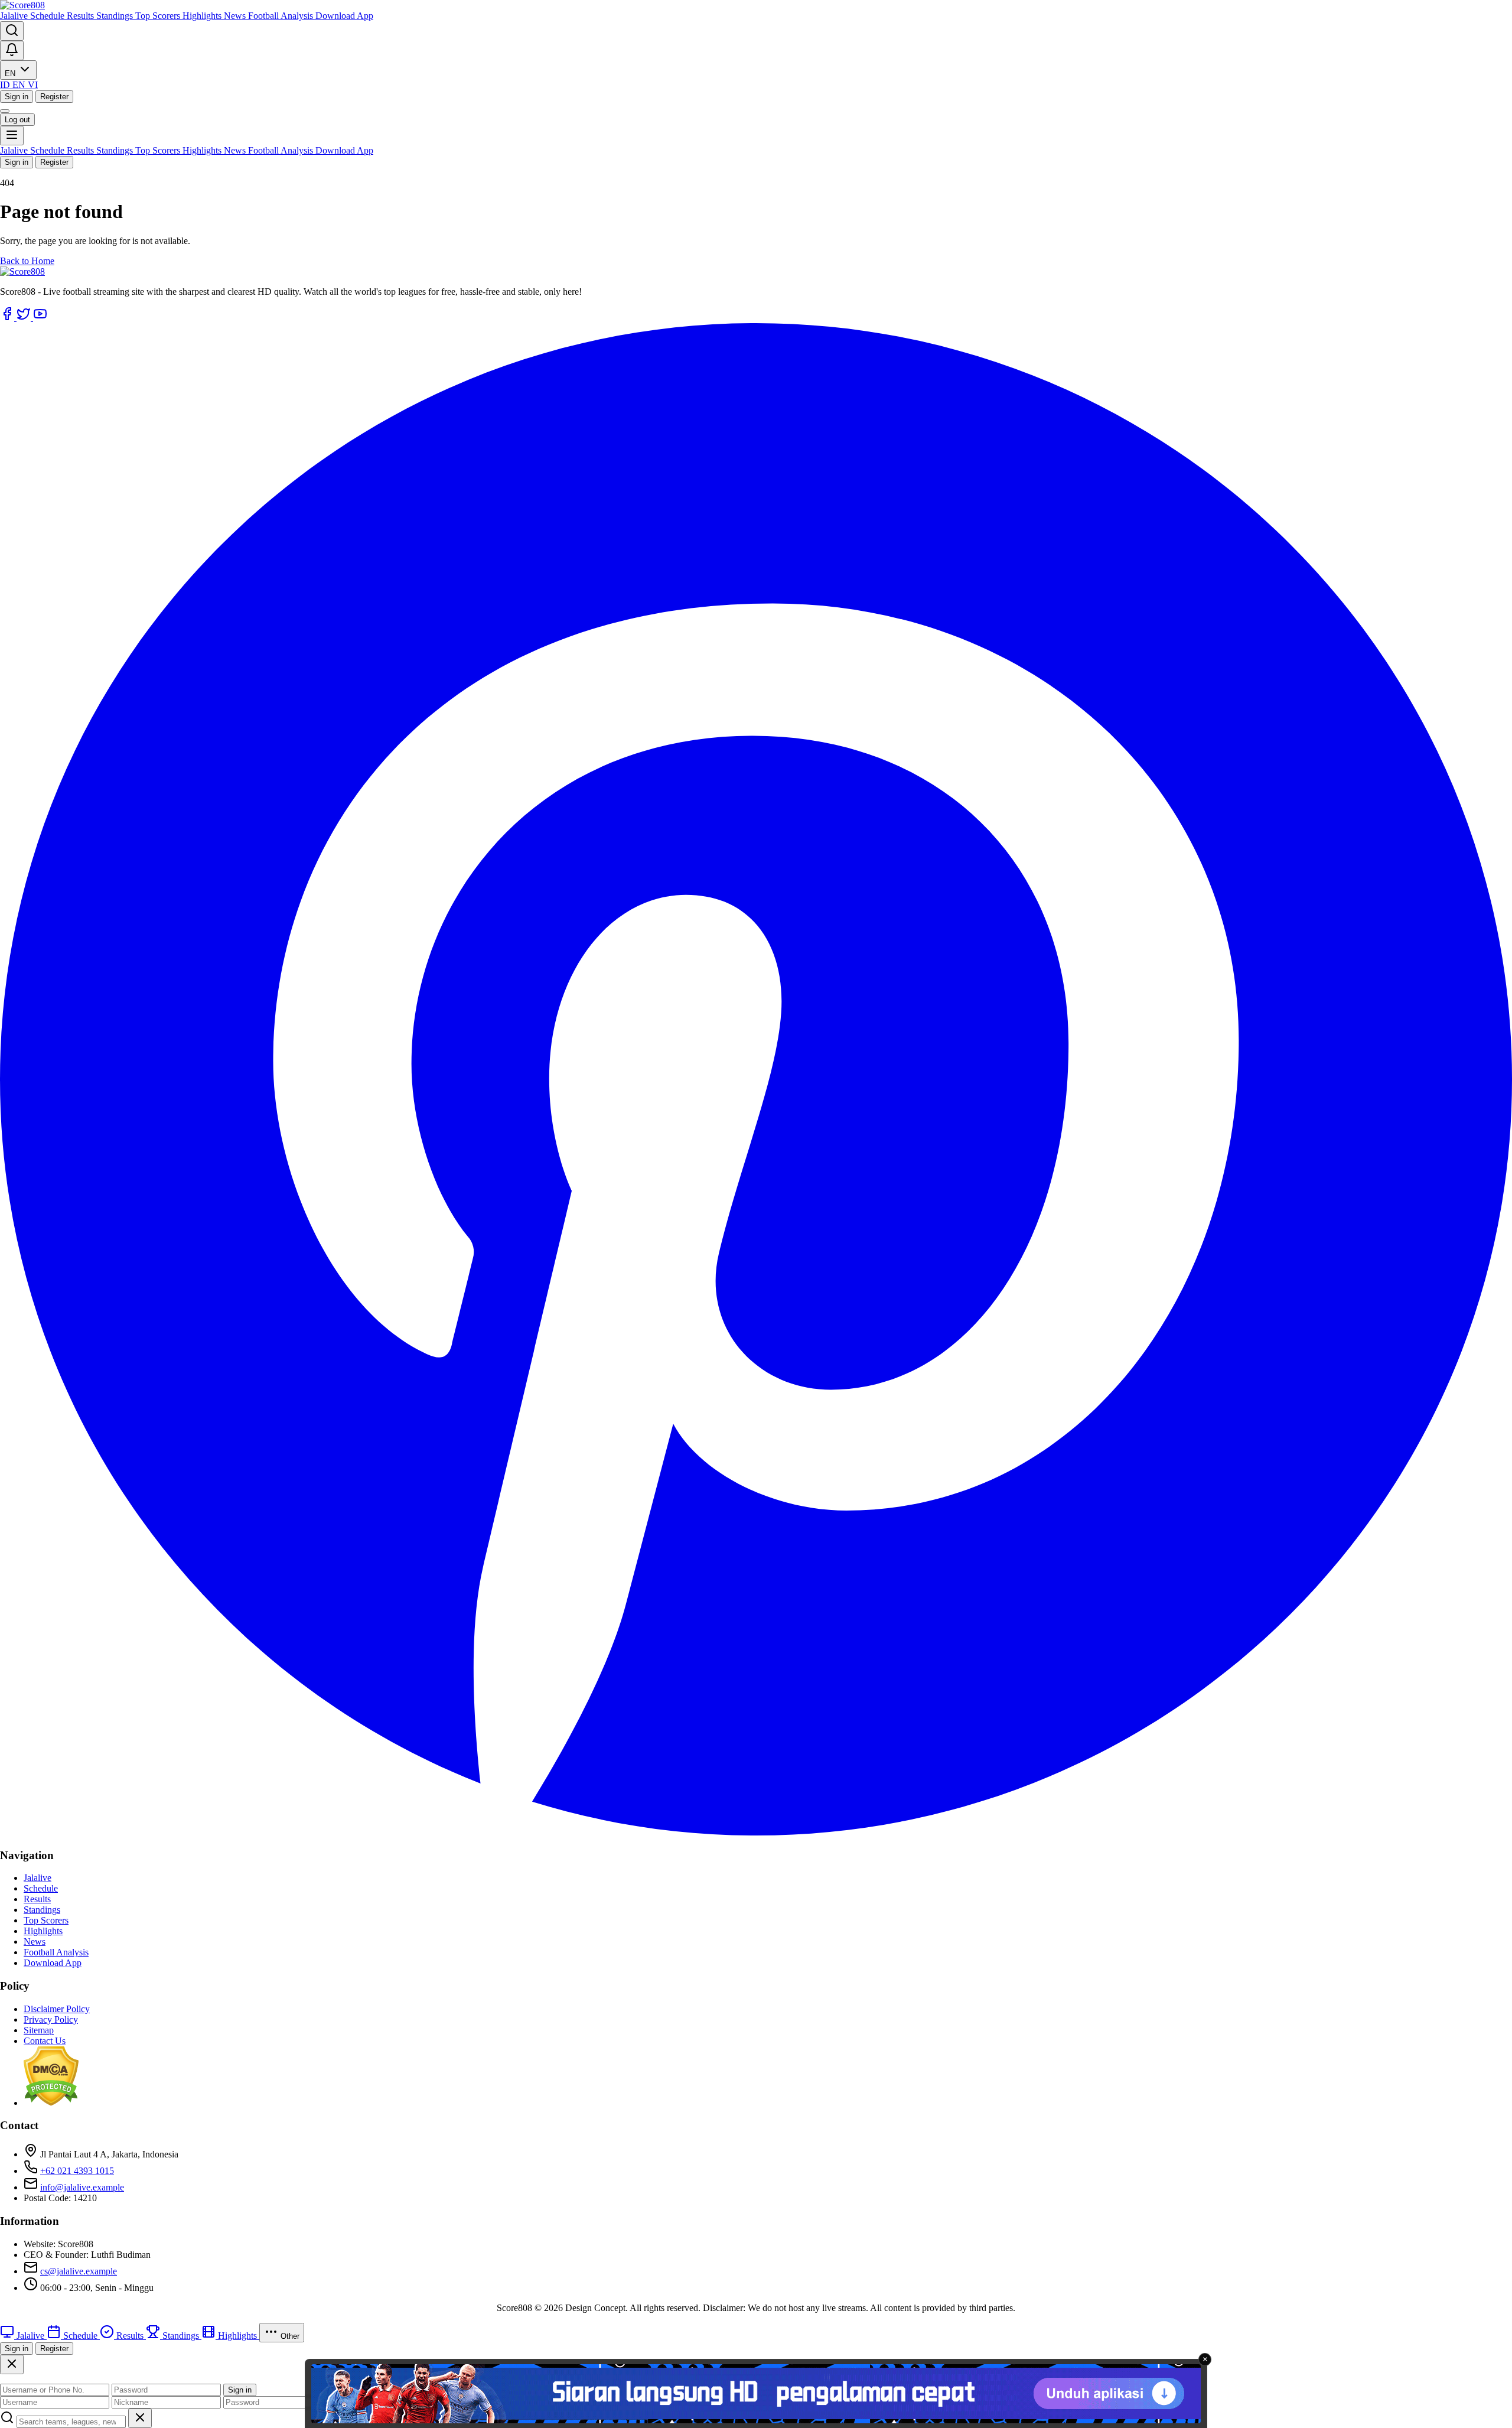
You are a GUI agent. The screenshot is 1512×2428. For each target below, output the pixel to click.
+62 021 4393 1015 (77, 2171)
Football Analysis (282, 16)
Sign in (17, 97)
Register (54, 97)
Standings (116, 16)
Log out (17, 120)
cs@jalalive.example (79, 2271)
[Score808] (22, 5)
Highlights (203, 16)
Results (82, 16)
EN (11, 74)
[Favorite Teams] (12, 51)
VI (33, 85)
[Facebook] (8, 318)
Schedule (48, 16)
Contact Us (45, 2041)
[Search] (12, 31)
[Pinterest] (756, 1832)
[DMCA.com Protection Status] (51, 2103)
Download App (344, 16)
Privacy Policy (51, 2019)
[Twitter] (25, 318)
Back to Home (27, 261)
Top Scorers (159, 16)
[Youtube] (40, 318)
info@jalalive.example (82, 2187)
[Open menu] (12, 136)
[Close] (12, 2364)
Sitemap (39, 2030)
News (236, 16)
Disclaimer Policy (57, 2009)
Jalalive (15, 16)
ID (6, 85)
